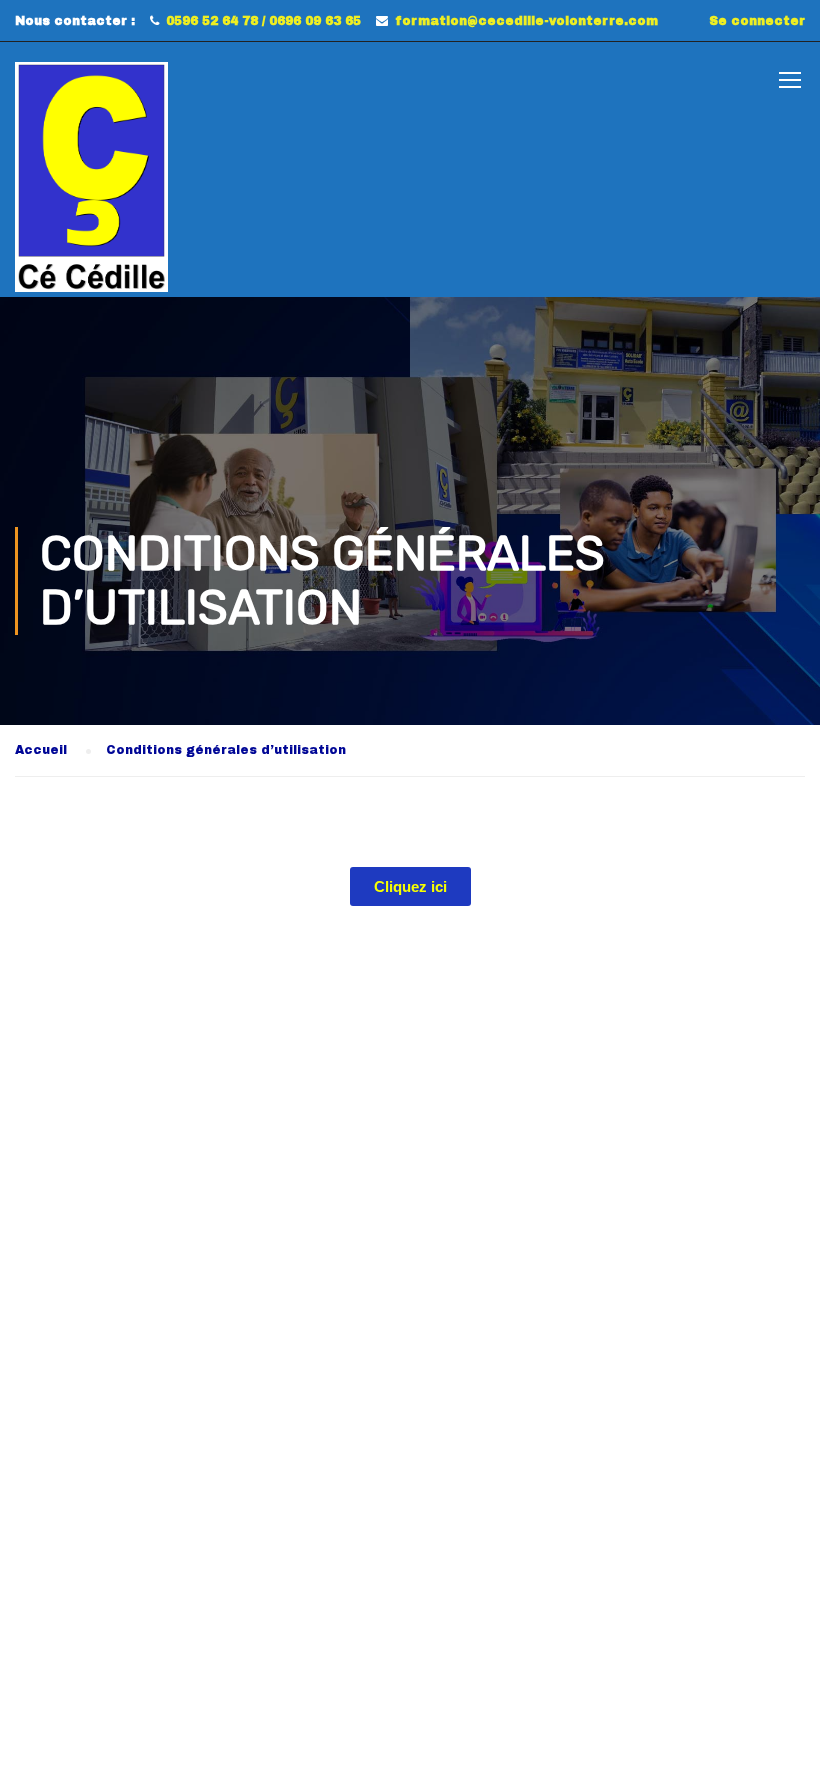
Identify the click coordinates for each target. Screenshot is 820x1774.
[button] (410, 886)
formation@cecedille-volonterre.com (526, 21)
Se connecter (757, 21)
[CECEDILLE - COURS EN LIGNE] (91, 177)
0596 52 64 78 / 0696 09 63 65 (263, 21)
